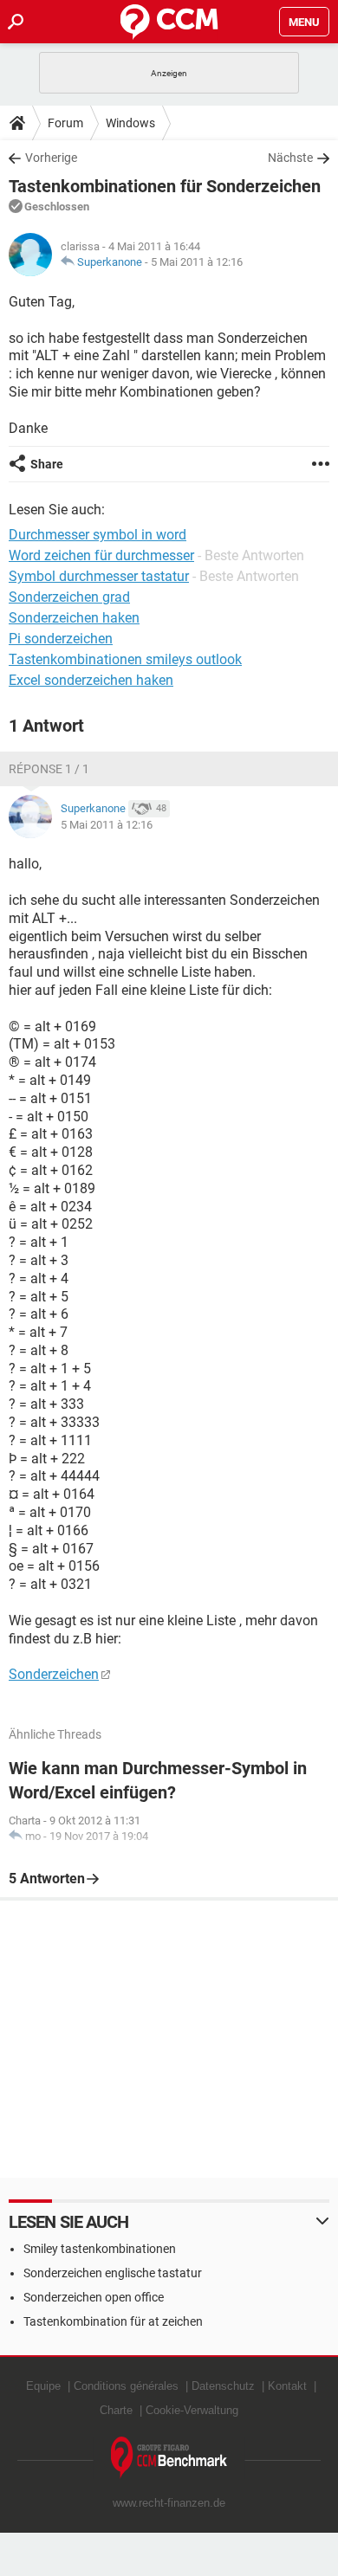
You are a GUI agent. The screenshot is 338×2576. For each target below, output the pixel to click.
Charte (116, 2410)
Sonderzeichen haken (74, 618)
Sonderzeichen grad (69, 597)
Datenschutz (223, 2386)
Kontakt (287, 2386)
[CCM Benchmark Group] (169, 2458)
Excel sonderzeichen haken (91, 680)
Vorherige (51, 158)
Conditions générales (126, 2386)
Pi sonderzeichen (61, 639)
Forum (65, 123)
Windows (130, 123)
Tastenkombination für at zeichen (113, 2321)
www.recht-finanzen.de (169, 2503)
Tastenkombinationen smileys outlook (125, 659)
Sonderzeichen (54, 1674)
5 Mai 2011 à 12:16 (197, 262)
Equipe (43, 2386)
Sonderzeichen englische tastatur (113, 2273)
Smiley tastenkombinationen (100, 2249)
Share (47, 464)
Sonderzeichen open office (94, 2297)
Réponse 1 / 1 (49, 769)
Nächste (290, 158)
